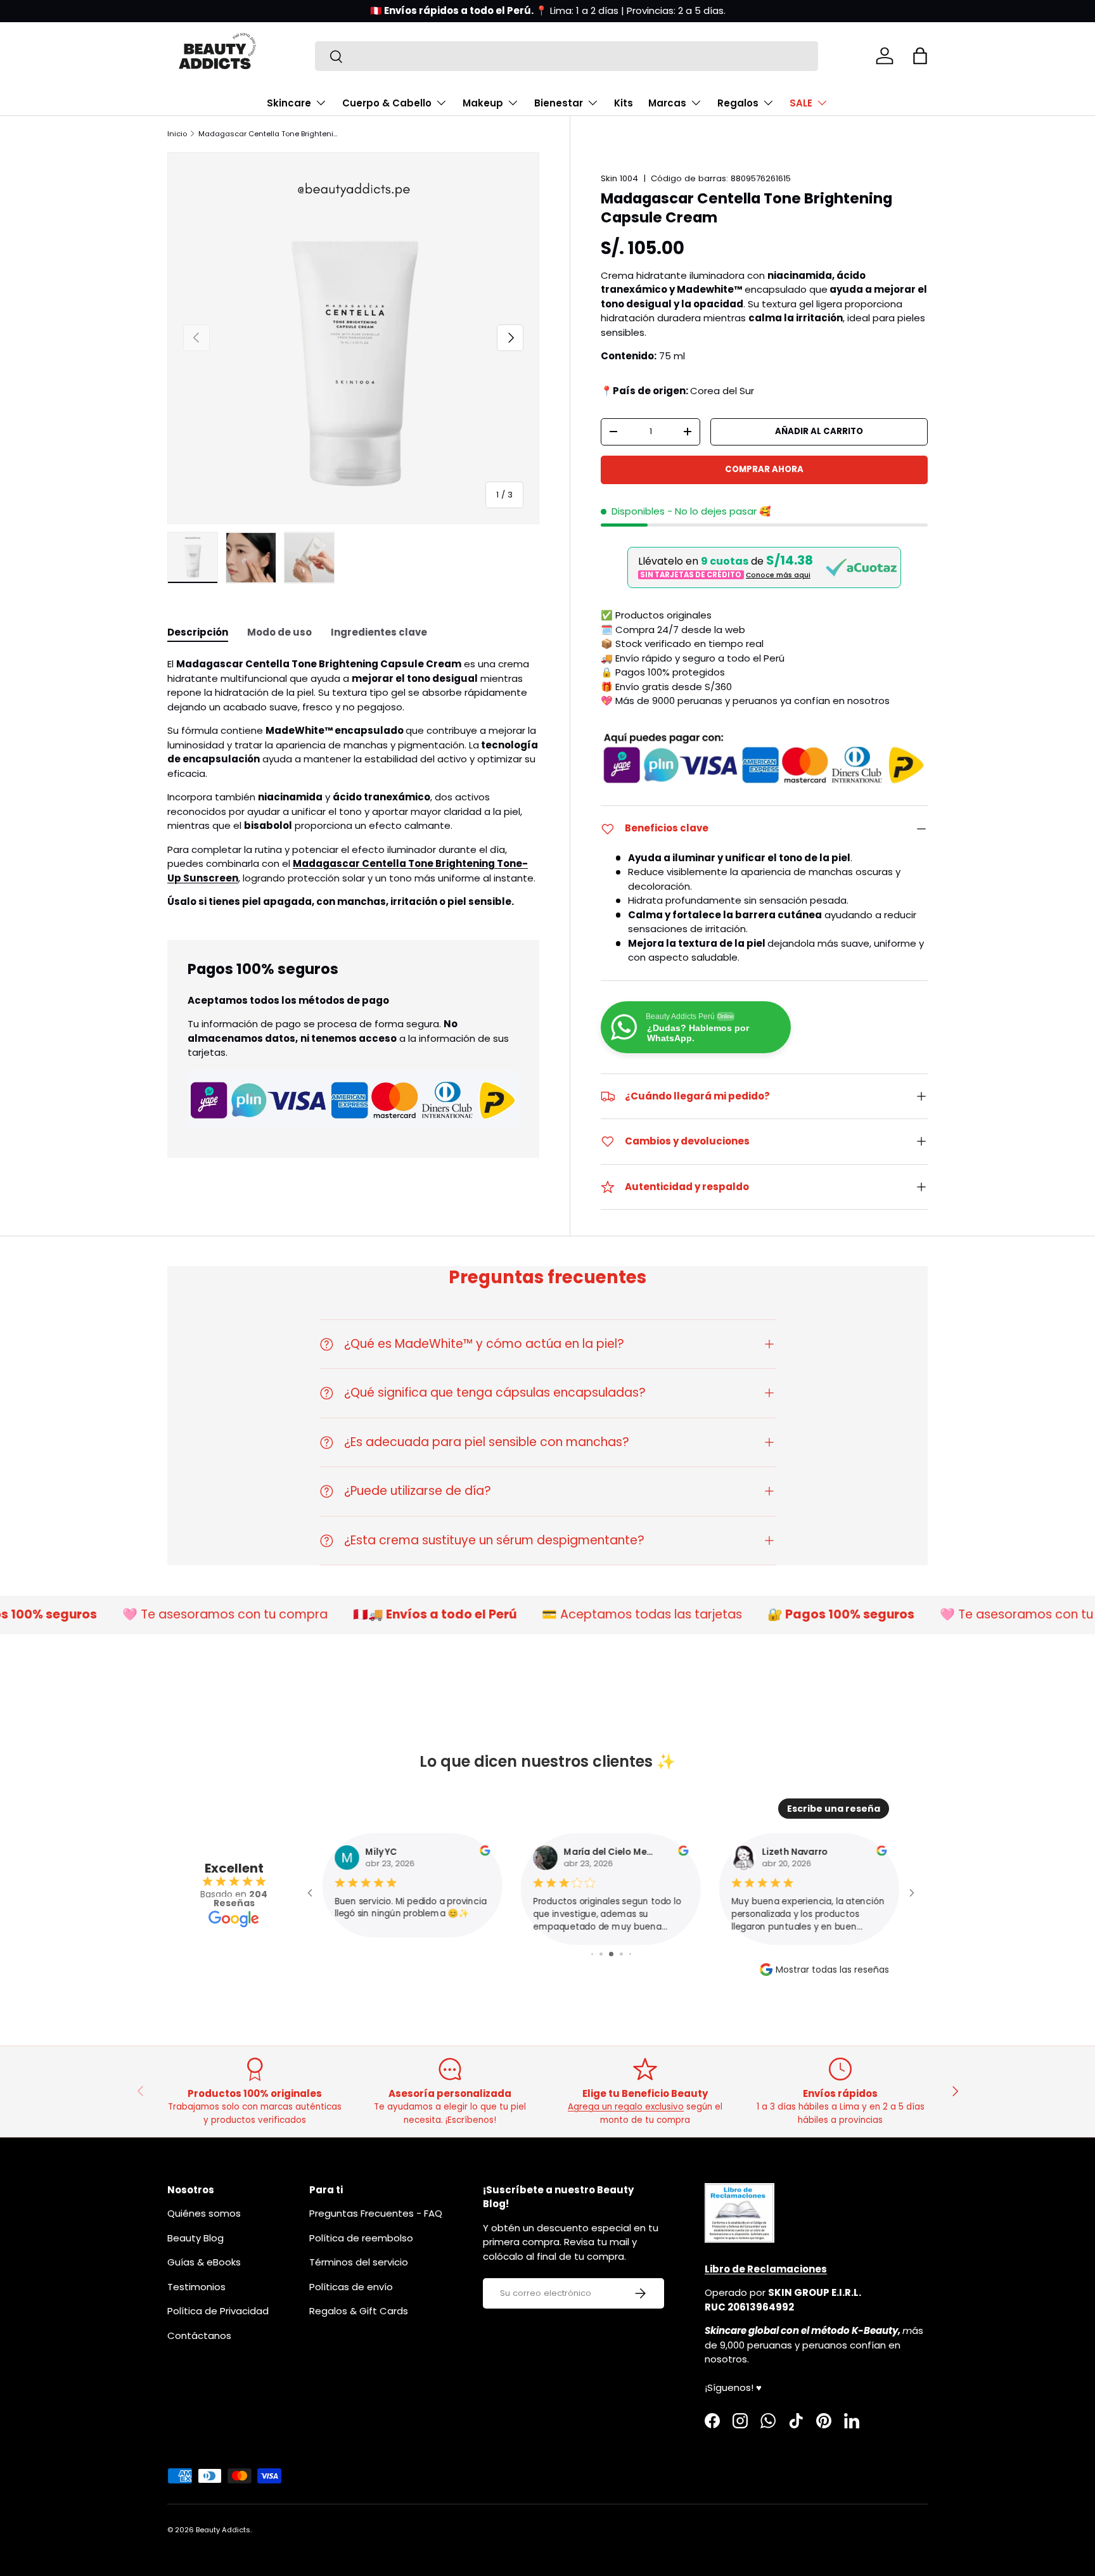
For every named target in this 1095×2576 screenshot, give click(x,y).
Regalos (738, 103)
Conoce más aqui (778, 575)
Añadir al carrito (819, 431)
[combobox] (567, 56)
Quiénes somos (204, 2213)
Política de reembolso (361, 2238)
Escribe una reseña (834, 1809)
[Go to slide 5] (621, 1954)
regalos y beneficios (578, 10)
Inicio (177, 134)
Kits (624, 103)
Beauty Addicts (223, 2530)
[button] (920, 56)
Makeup (483, 103)
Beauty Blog (195, 2238)
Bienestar (559, 103)
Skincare (289, 103)
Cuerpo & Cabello (387, 103)
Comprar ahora (764, 469)
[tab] (198, 632)
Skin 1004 (619, 178)
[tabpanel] (353, 783)
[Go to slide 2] (592, 1954)
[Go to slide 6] (630, 1954)
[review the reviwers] (485, 1853)
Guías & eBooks (204, 2262)
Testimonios (196, 2287)
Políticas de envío (351, 2287)
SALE (801, 103)
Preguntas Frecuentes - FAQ (376, 2213)
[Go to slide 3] (601, 1954)
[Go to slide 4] (611, 1954)
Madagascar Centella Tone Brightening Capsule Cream (270, 134)
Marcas (667, 103)
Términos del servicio (359, 2262)
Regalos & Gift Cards (359, 2311)
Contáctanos (199, 2336)
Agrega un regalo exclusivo (626, 2107)
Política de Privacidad (218, 2311)
